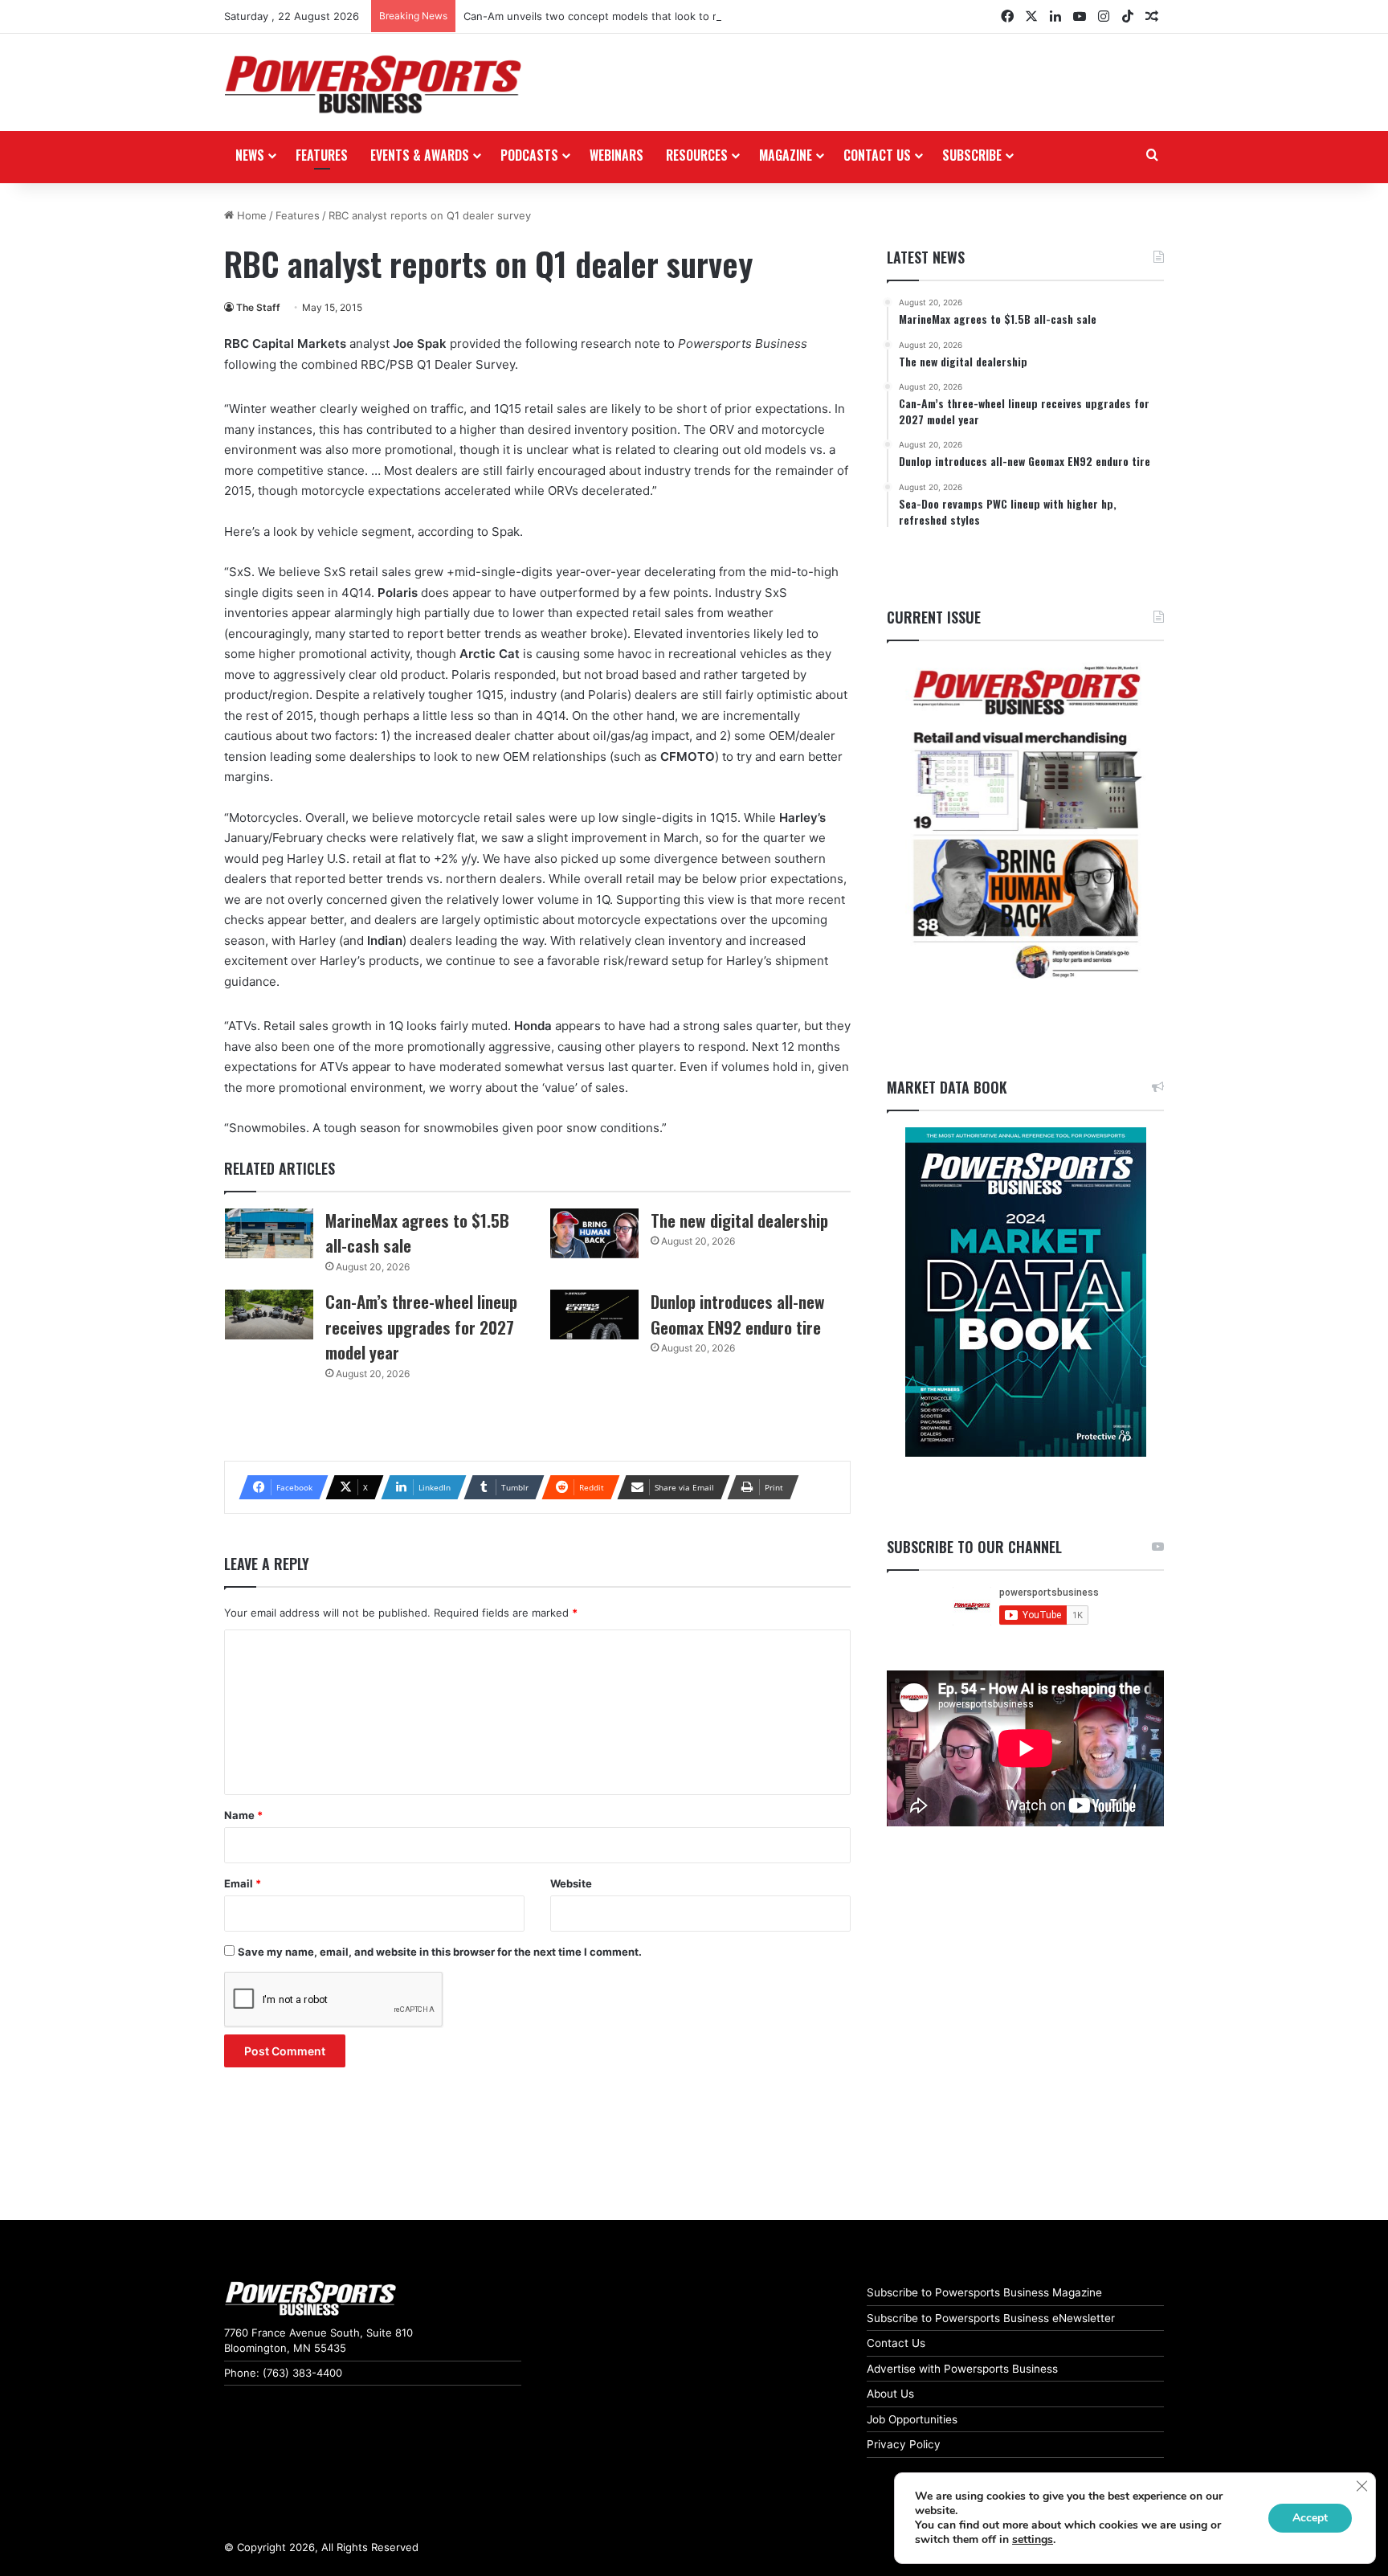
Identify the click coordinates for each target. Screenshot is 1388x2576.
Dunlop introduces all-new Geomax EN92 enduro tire (738, 1314)
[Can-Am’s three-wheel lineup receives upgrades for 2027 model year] (269, 1315)
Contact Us (896, 2343)
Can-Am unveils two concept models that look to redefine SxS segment (644, 16)
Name (243, 1815)
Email (243, 1883)
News (250, 155)
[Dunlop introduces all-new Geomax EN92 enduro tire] (594, 1315)
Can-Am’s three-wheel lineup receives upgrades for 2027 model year (421, 1327)
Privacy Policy (904, 2444)
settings (1033, 2540)
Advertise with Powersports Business (962, 2369)
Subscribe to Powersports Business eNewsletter (991, 2318)
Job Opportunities (912, 2419)
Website (571, 1883)
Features (322, 155)
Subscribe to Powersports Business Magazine (984, 2292)
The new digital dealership (739, 1220)
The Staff (258, 307)
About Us (890, 2394)
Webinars (616, 155)
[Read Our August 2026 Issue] (1025, 823)
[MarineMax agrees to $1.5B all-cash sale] (269, 1233)
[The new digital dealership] (594, 1233)
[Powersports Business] (373, 84)
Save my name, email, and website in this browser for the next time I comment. (440, 1952)
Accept (1310, 2518)
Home (250, 215)
